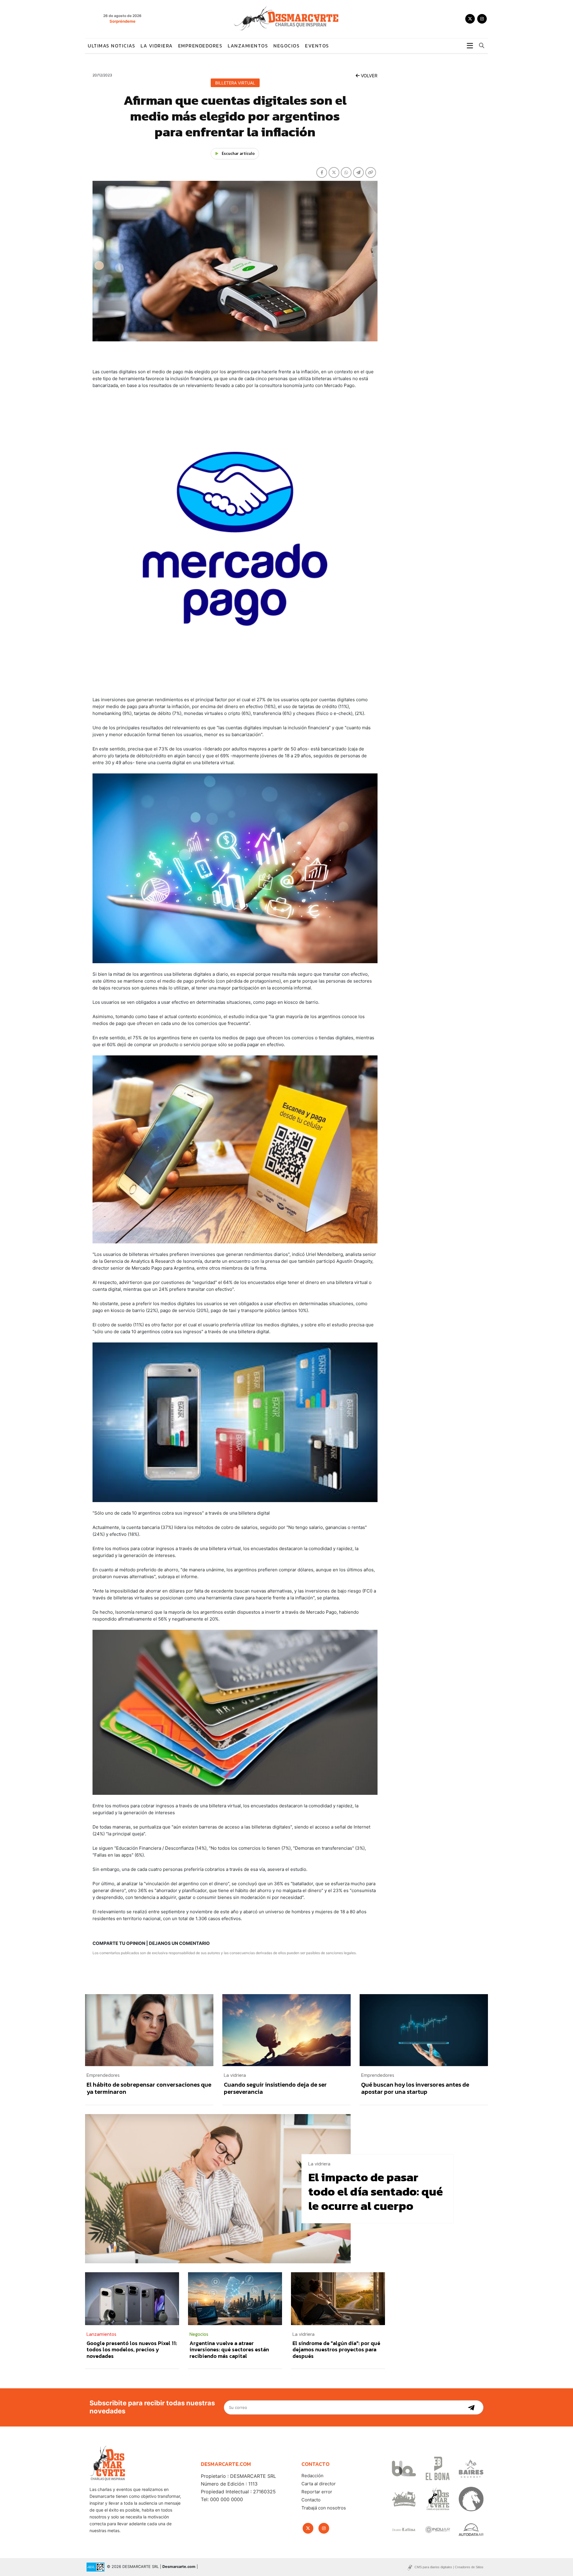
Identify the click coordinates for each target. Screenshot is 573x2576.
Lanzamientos (248, 46)
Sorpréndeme (123, 21)
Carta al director (319, 2484)
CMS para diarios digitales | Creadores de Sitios (449, 2567)
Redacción (312, 2476)
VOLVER (369, 76)
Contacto (311, 2500)
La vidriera (157, 46)
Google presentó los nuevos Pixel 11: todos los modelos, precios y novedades (132, 2350)
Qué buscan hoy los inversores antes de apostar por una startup (415, 2088)
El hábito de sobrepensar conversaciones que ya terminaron (149, 2088)
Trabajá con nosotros (324, 2508)
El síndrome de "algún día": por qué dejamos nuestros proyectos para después (336, 2350)
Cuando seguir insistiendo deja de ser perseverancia (275, 2088)
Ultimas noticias (111, 46)
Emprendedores (200, 46)
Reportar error (317, 2492)
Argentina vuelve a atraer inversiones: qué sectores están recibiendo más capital (229, 2350)
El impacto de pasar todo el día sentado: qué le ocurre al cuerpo (376, 2191)
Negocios (286, 46)
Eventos (317, 46)
